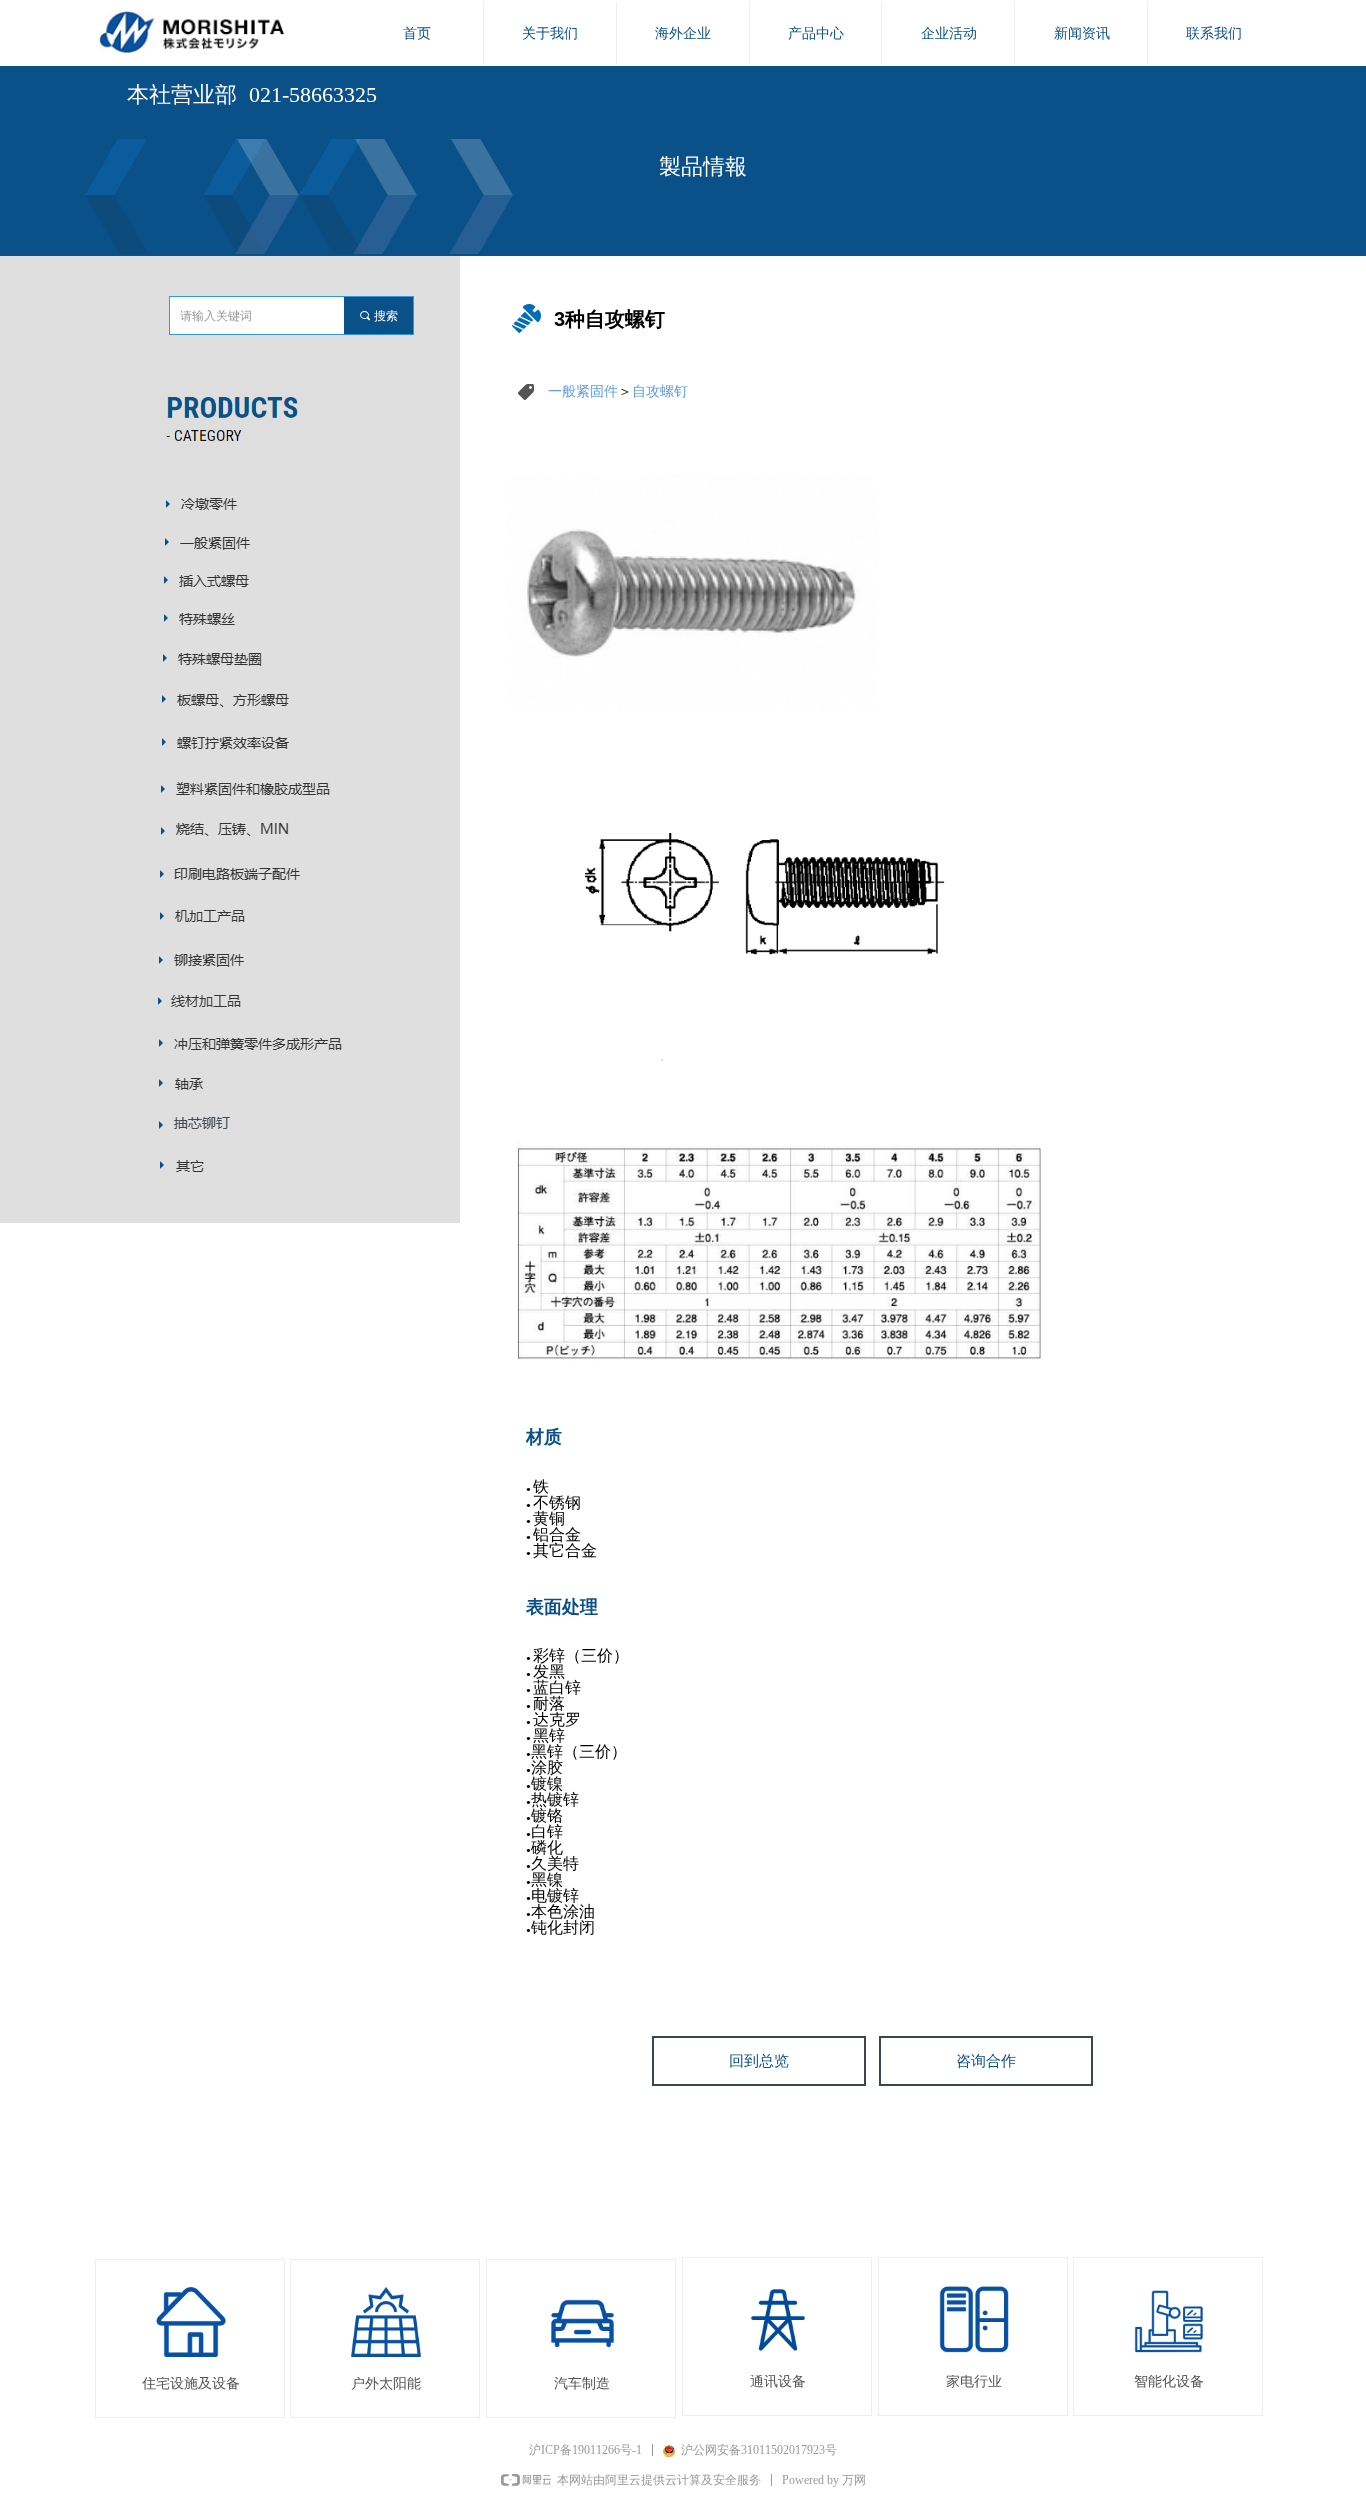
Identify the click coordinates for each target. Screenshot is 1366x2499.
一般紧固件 (583, 391)
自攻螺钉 (660, 391)
